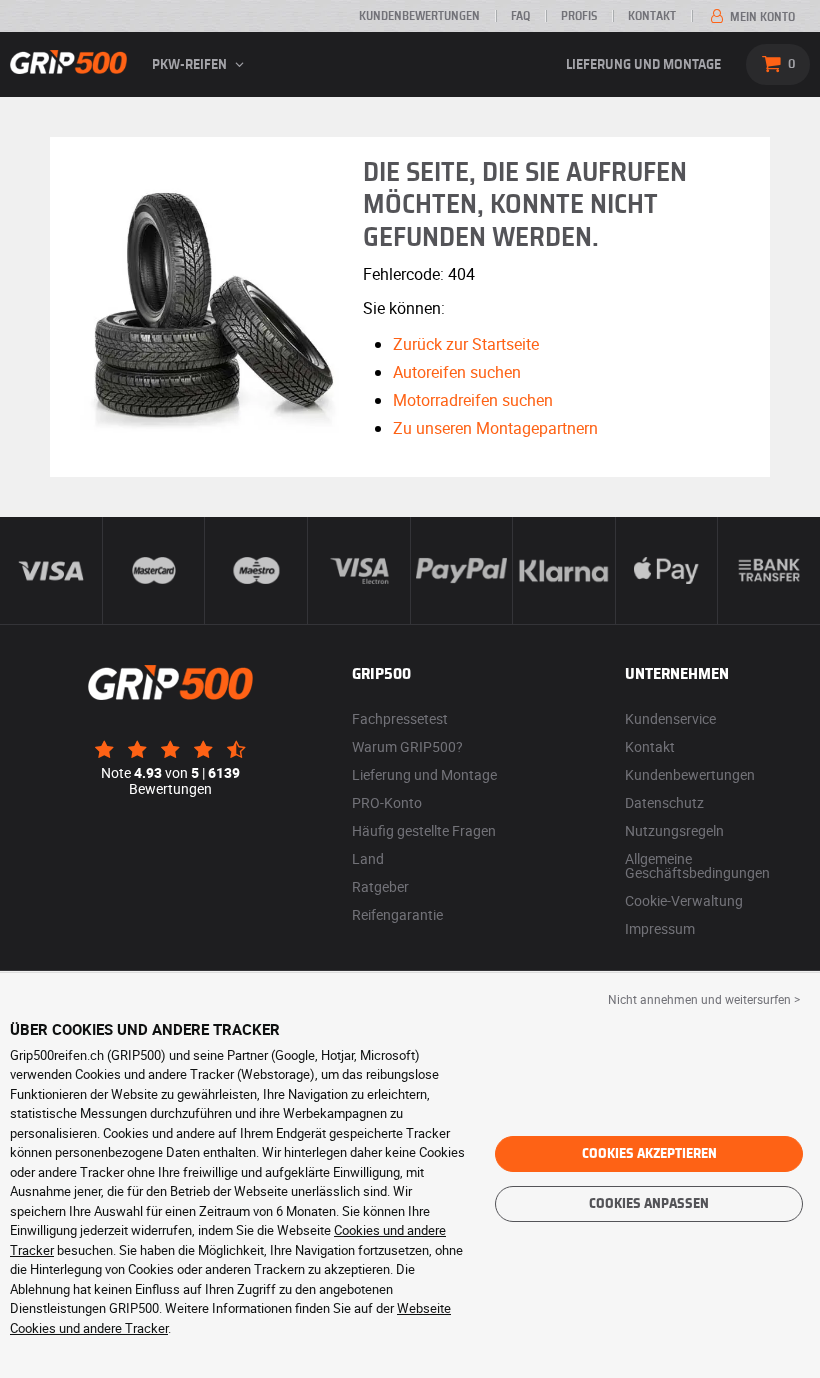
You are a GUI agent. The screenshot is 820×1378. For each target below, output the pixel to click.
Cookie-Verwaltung (684, 900)
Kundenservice (670, 718)
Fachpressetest (400, 718)
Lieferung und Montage (643, 65)
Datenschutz (664, 802)
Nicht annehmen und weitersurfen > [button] (704, 999)
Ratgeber (380, 886)
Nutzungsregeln (674, 830)
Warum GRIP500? (407, 746)
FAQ (520, 16)
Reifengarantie (397, 914)
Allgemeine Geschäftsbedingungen (697, 865)
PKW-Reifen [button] (191, 65)
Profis (579, 16)
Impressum (660, 928)
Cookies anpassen (649, 1204)
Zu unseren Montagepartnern (495, 428)
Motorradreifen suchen (473, 400)
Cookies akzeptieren (649, 1154)
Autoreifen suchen (457, 372)
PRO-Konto (387, 802)
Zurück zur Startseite (466, 344)
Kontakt (652, 16)
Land (368, 858)
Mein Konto (761, 17)
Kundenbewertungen (419, 16)
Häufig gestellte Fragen (424, 830)
